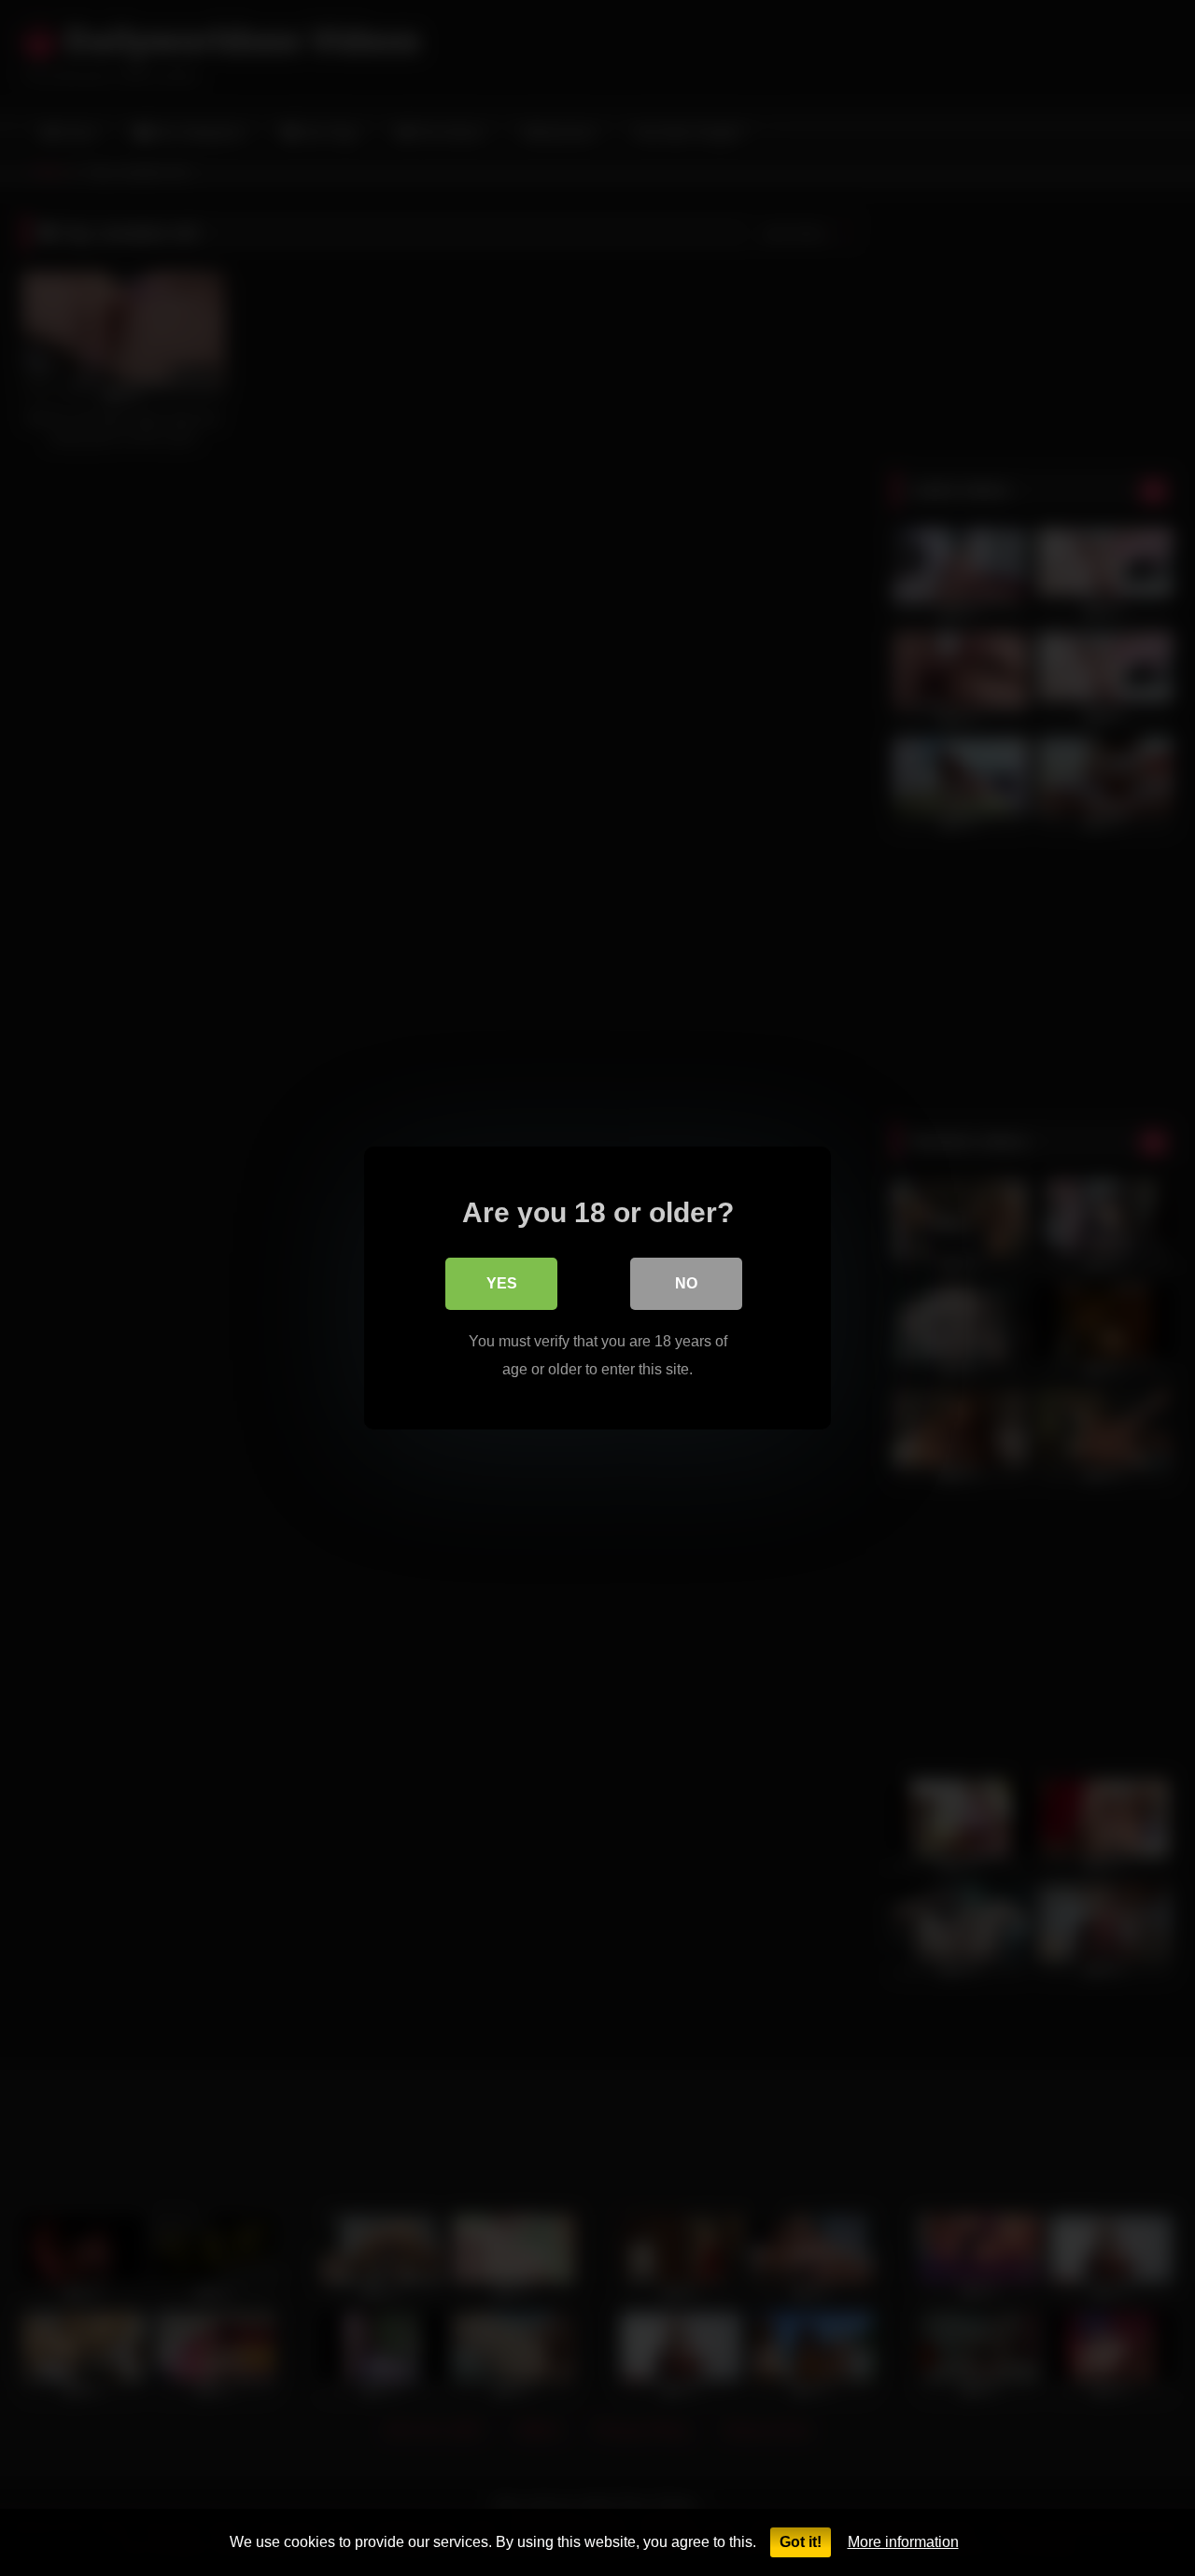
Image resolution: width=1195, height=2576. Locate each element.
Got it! (801, 2542)
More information (903, 2542)
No (686, 1283)
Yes (502, 1283)
